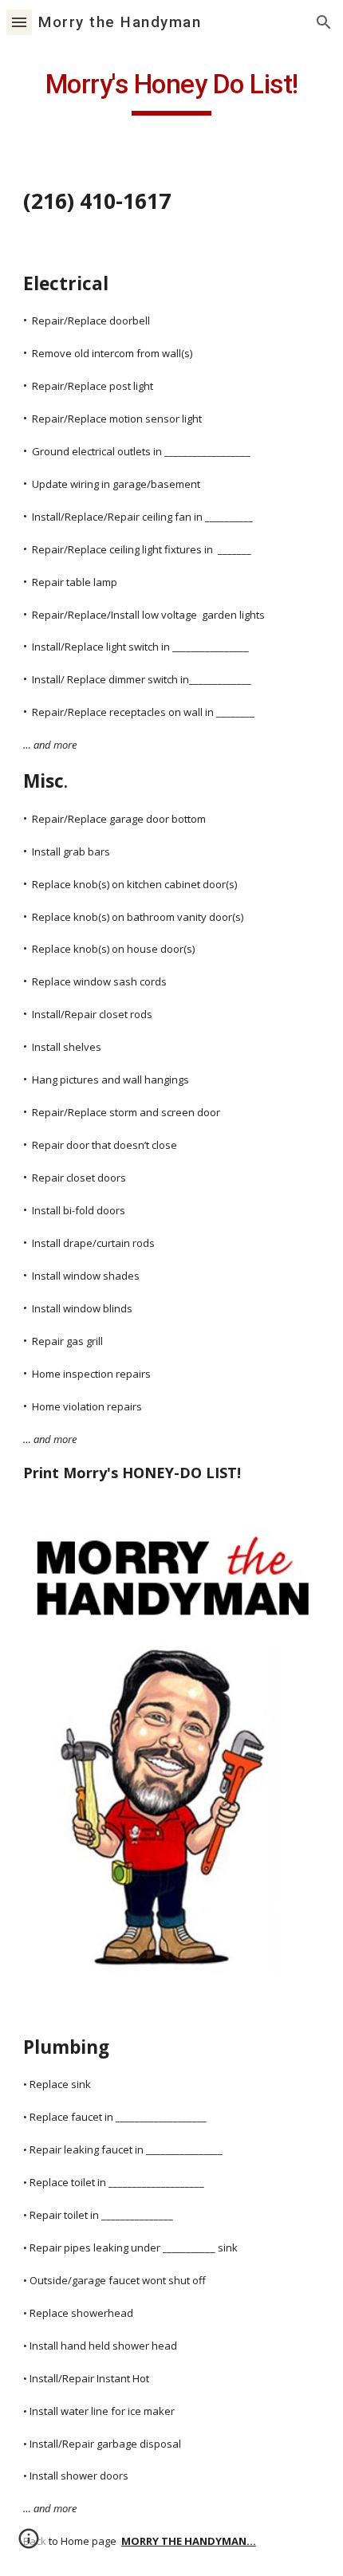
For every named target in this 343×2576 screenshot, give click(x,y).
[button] (19, 22)
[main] (172, 92)
